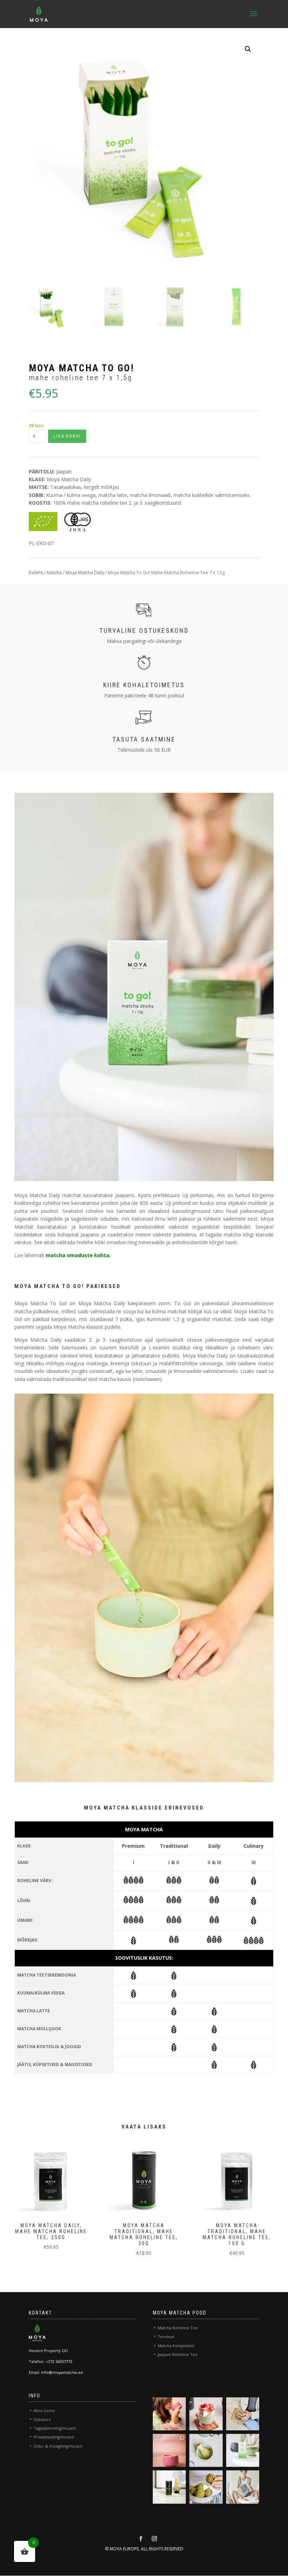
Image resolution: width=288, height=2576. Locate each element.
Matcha (54, 572)
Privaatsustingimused (54, 2437)
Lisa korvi (67, 436)
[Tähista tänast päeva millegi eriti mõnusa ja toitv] (206, 2414)
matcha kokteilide (194, 495)
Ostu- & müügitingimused (58, 2446)
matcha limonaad (150, 495)
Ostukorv (42, 2419)
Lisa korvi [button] (44, 2198)
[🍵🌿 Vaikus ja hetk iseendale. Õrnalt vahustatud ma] (206, 2450)
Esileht (36, 572)
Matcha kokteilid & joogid (49, 2047)
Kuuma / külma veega (71, 495)
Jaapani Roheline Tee (178, 2354)
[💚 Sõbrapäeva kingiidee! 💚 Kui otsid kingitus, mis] (243, 2414)
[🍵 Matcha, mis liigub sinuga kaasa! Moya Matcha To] (243, 2450)
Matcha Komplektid (176, 2346)
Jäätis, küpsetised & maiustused (55, 2064)
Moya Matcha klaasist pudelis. (87, 1327)
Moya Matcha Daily (69, 479)
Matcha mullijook (39, 2029)
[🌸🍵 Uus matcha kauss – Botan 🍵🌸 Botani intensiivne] (169, 2450)
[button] (248, 49)
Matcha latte (34, 2011)
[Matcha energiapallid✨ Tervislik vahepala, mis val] (206, 2487)
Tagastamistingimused (55, 2428)
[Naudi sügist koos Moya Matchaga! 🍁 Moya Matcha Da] (169, 2487)
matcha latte (113, 495)
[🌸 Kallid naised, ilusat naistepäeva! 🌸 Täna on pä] (169, 2414)
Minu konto (44, 2411)
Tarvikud (166, 2336)
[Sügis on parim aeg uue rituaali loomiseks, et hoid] (243, 2487)
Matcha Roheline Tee (178, 2328)
